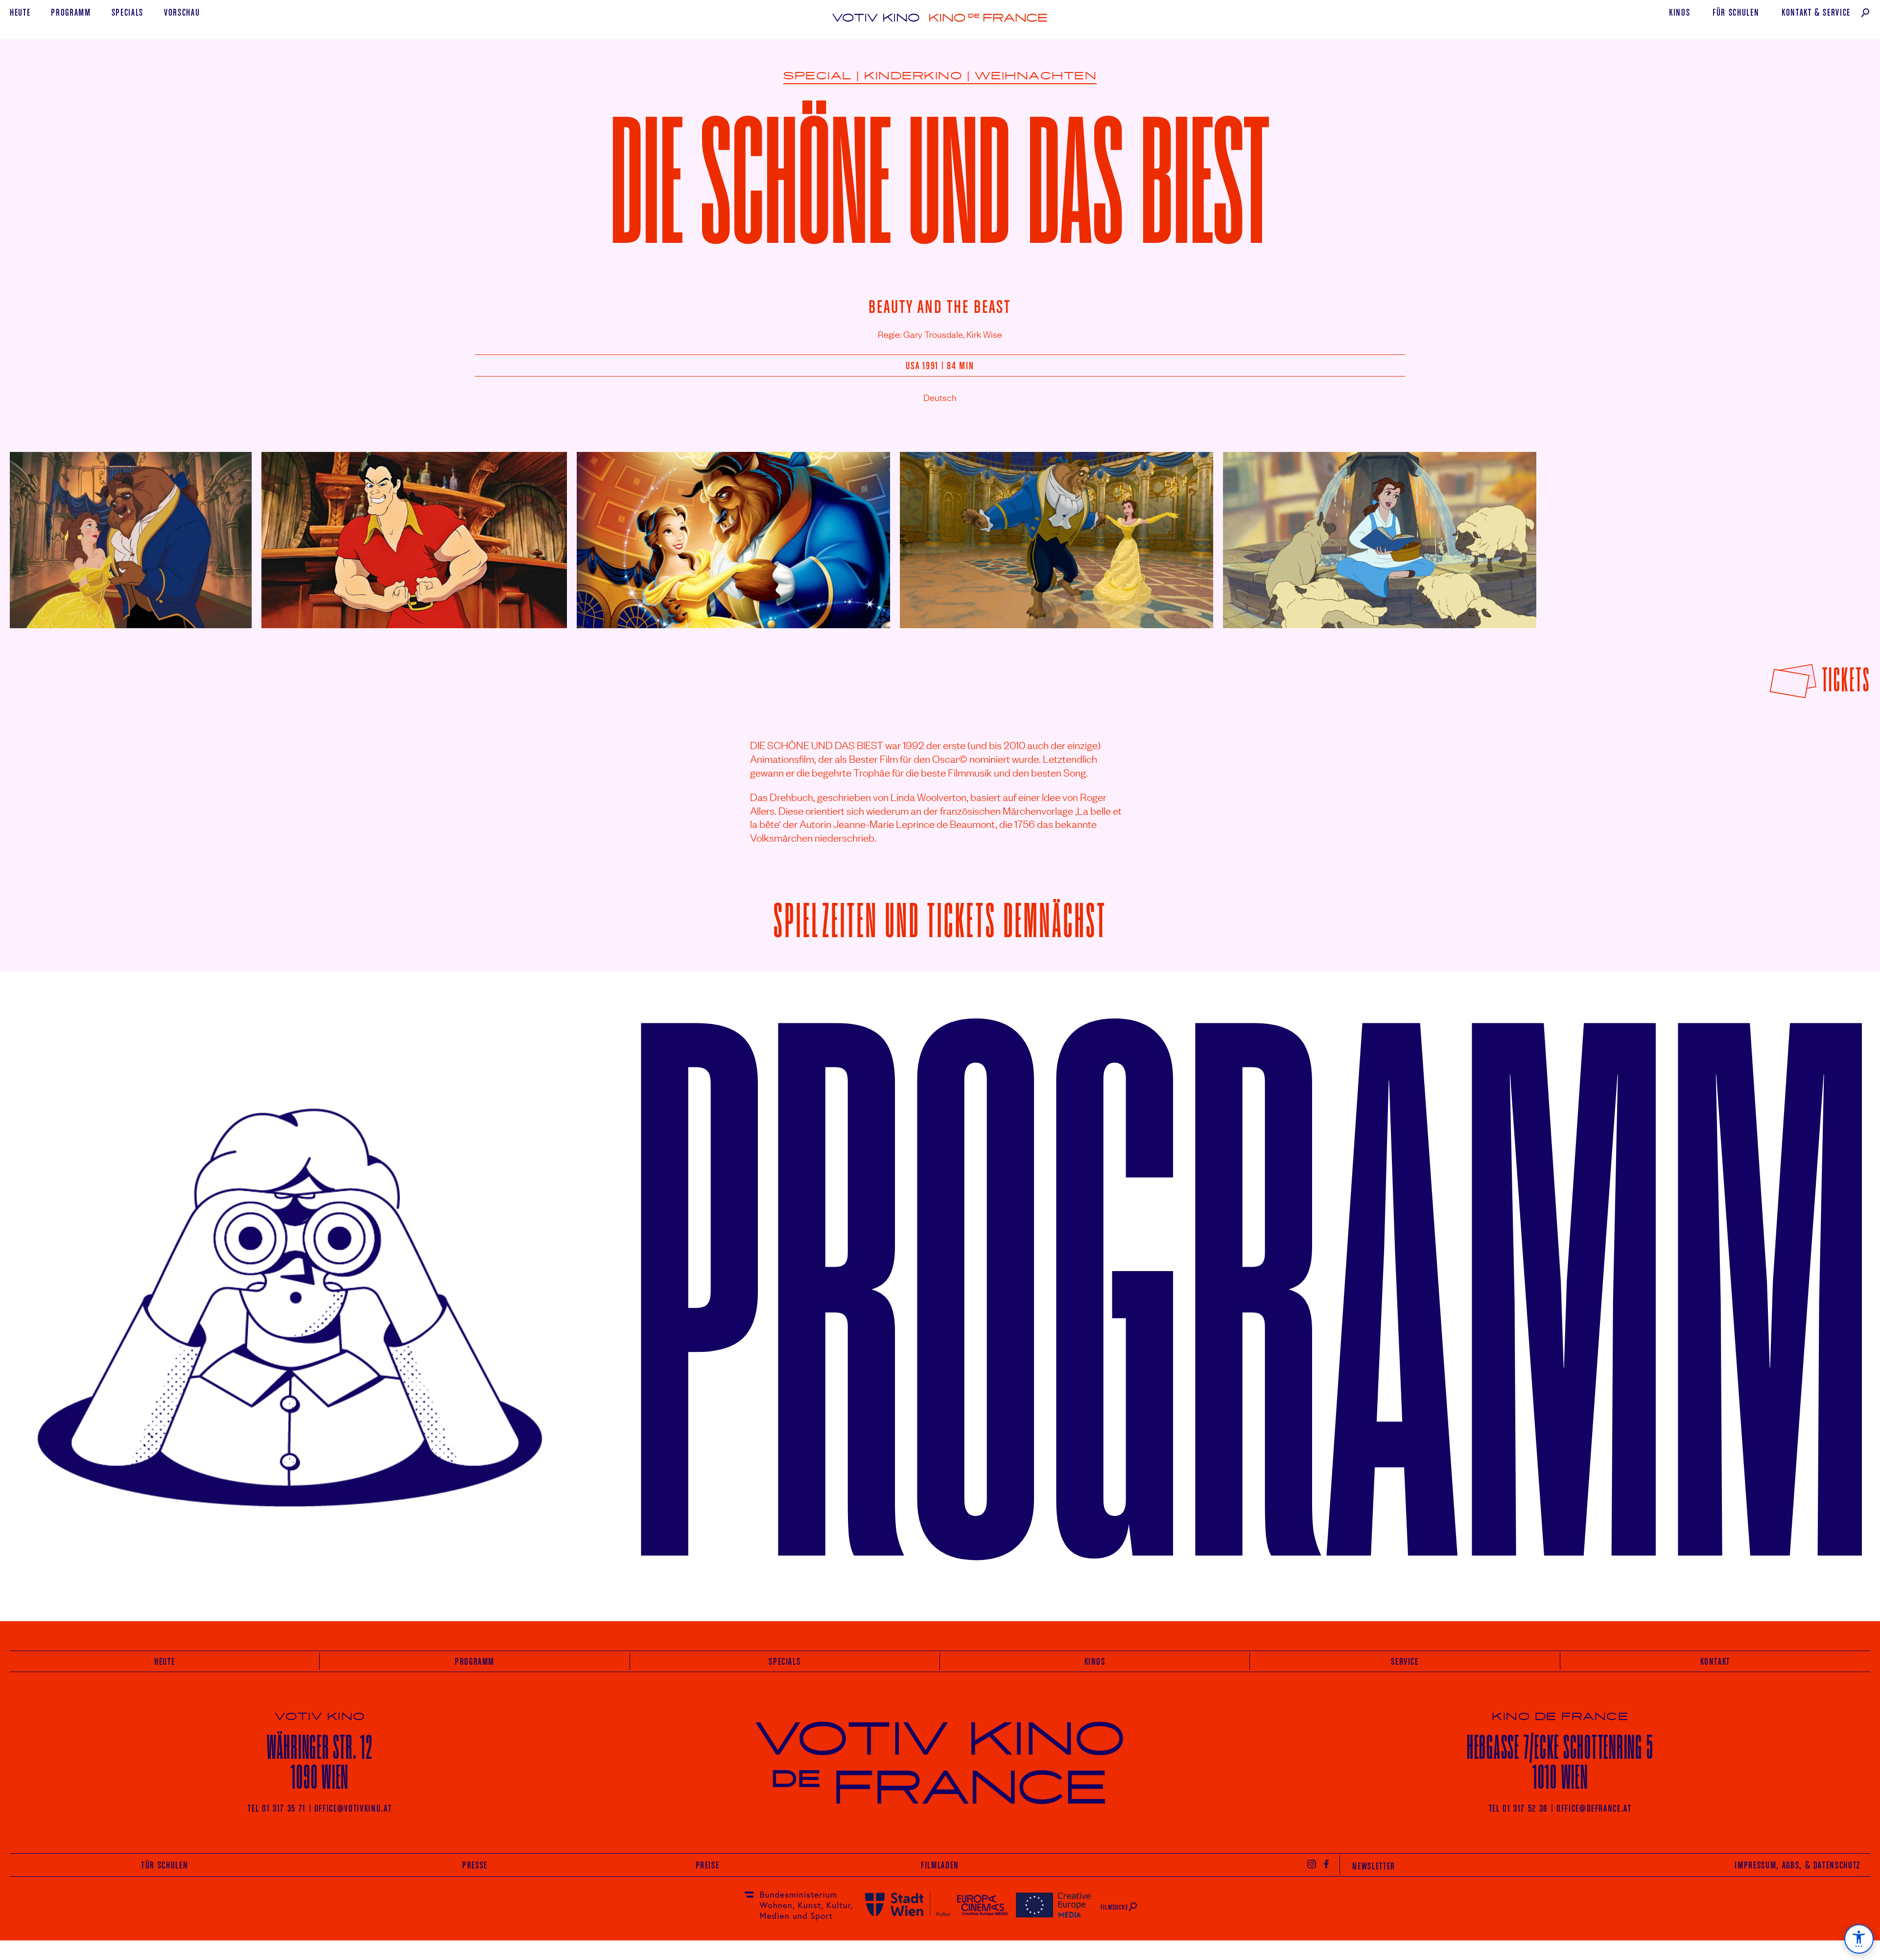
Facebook (1327, 1864)
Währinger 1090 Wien (320, 1762)
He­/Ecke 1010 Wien (1560, 1762)
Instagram (1312, 1864)
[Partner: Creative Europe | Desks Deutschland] (1053, 1904)
